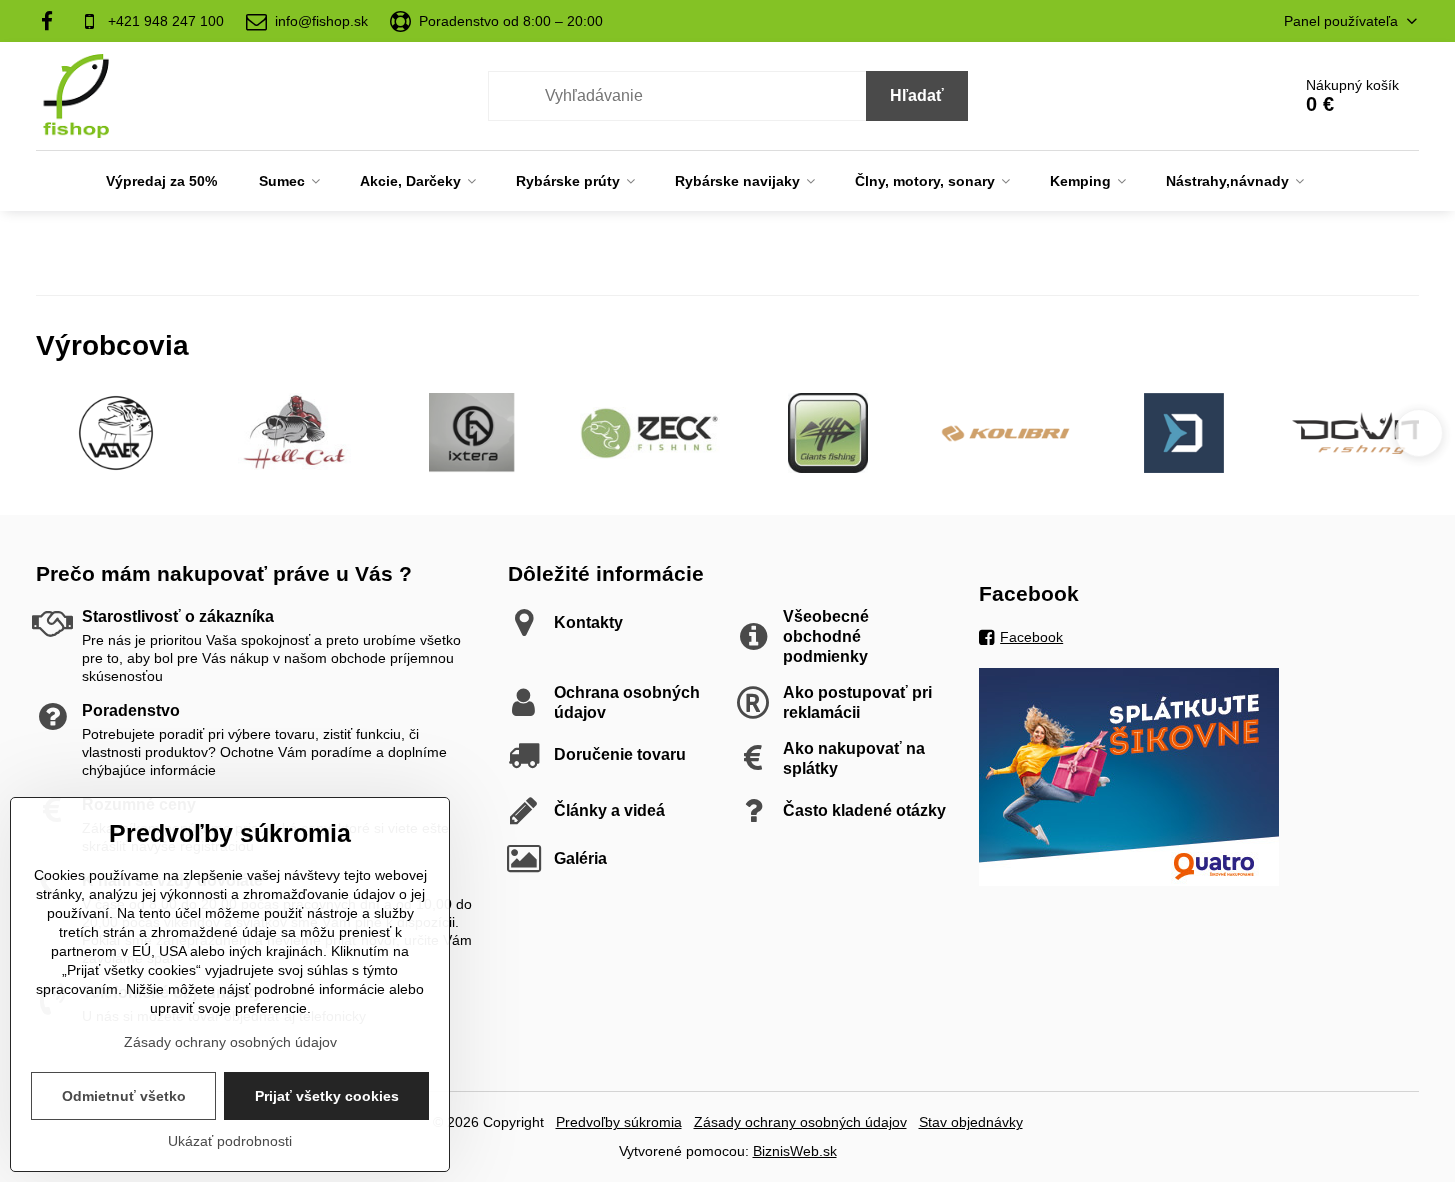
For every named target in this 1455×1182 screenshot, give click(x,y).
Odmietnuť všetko (124, 1096)
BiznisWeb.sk (795, 1151)
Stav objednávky (971, 1122)
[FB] (52, 21)
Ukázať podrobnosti (230, 1141)
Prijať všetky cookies (327, 1096)
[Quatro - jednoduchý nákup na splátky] (1129, 881)
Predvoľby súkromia (619, 1122)
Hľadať (917, 95)
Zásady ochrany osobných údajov (800, 1122)
